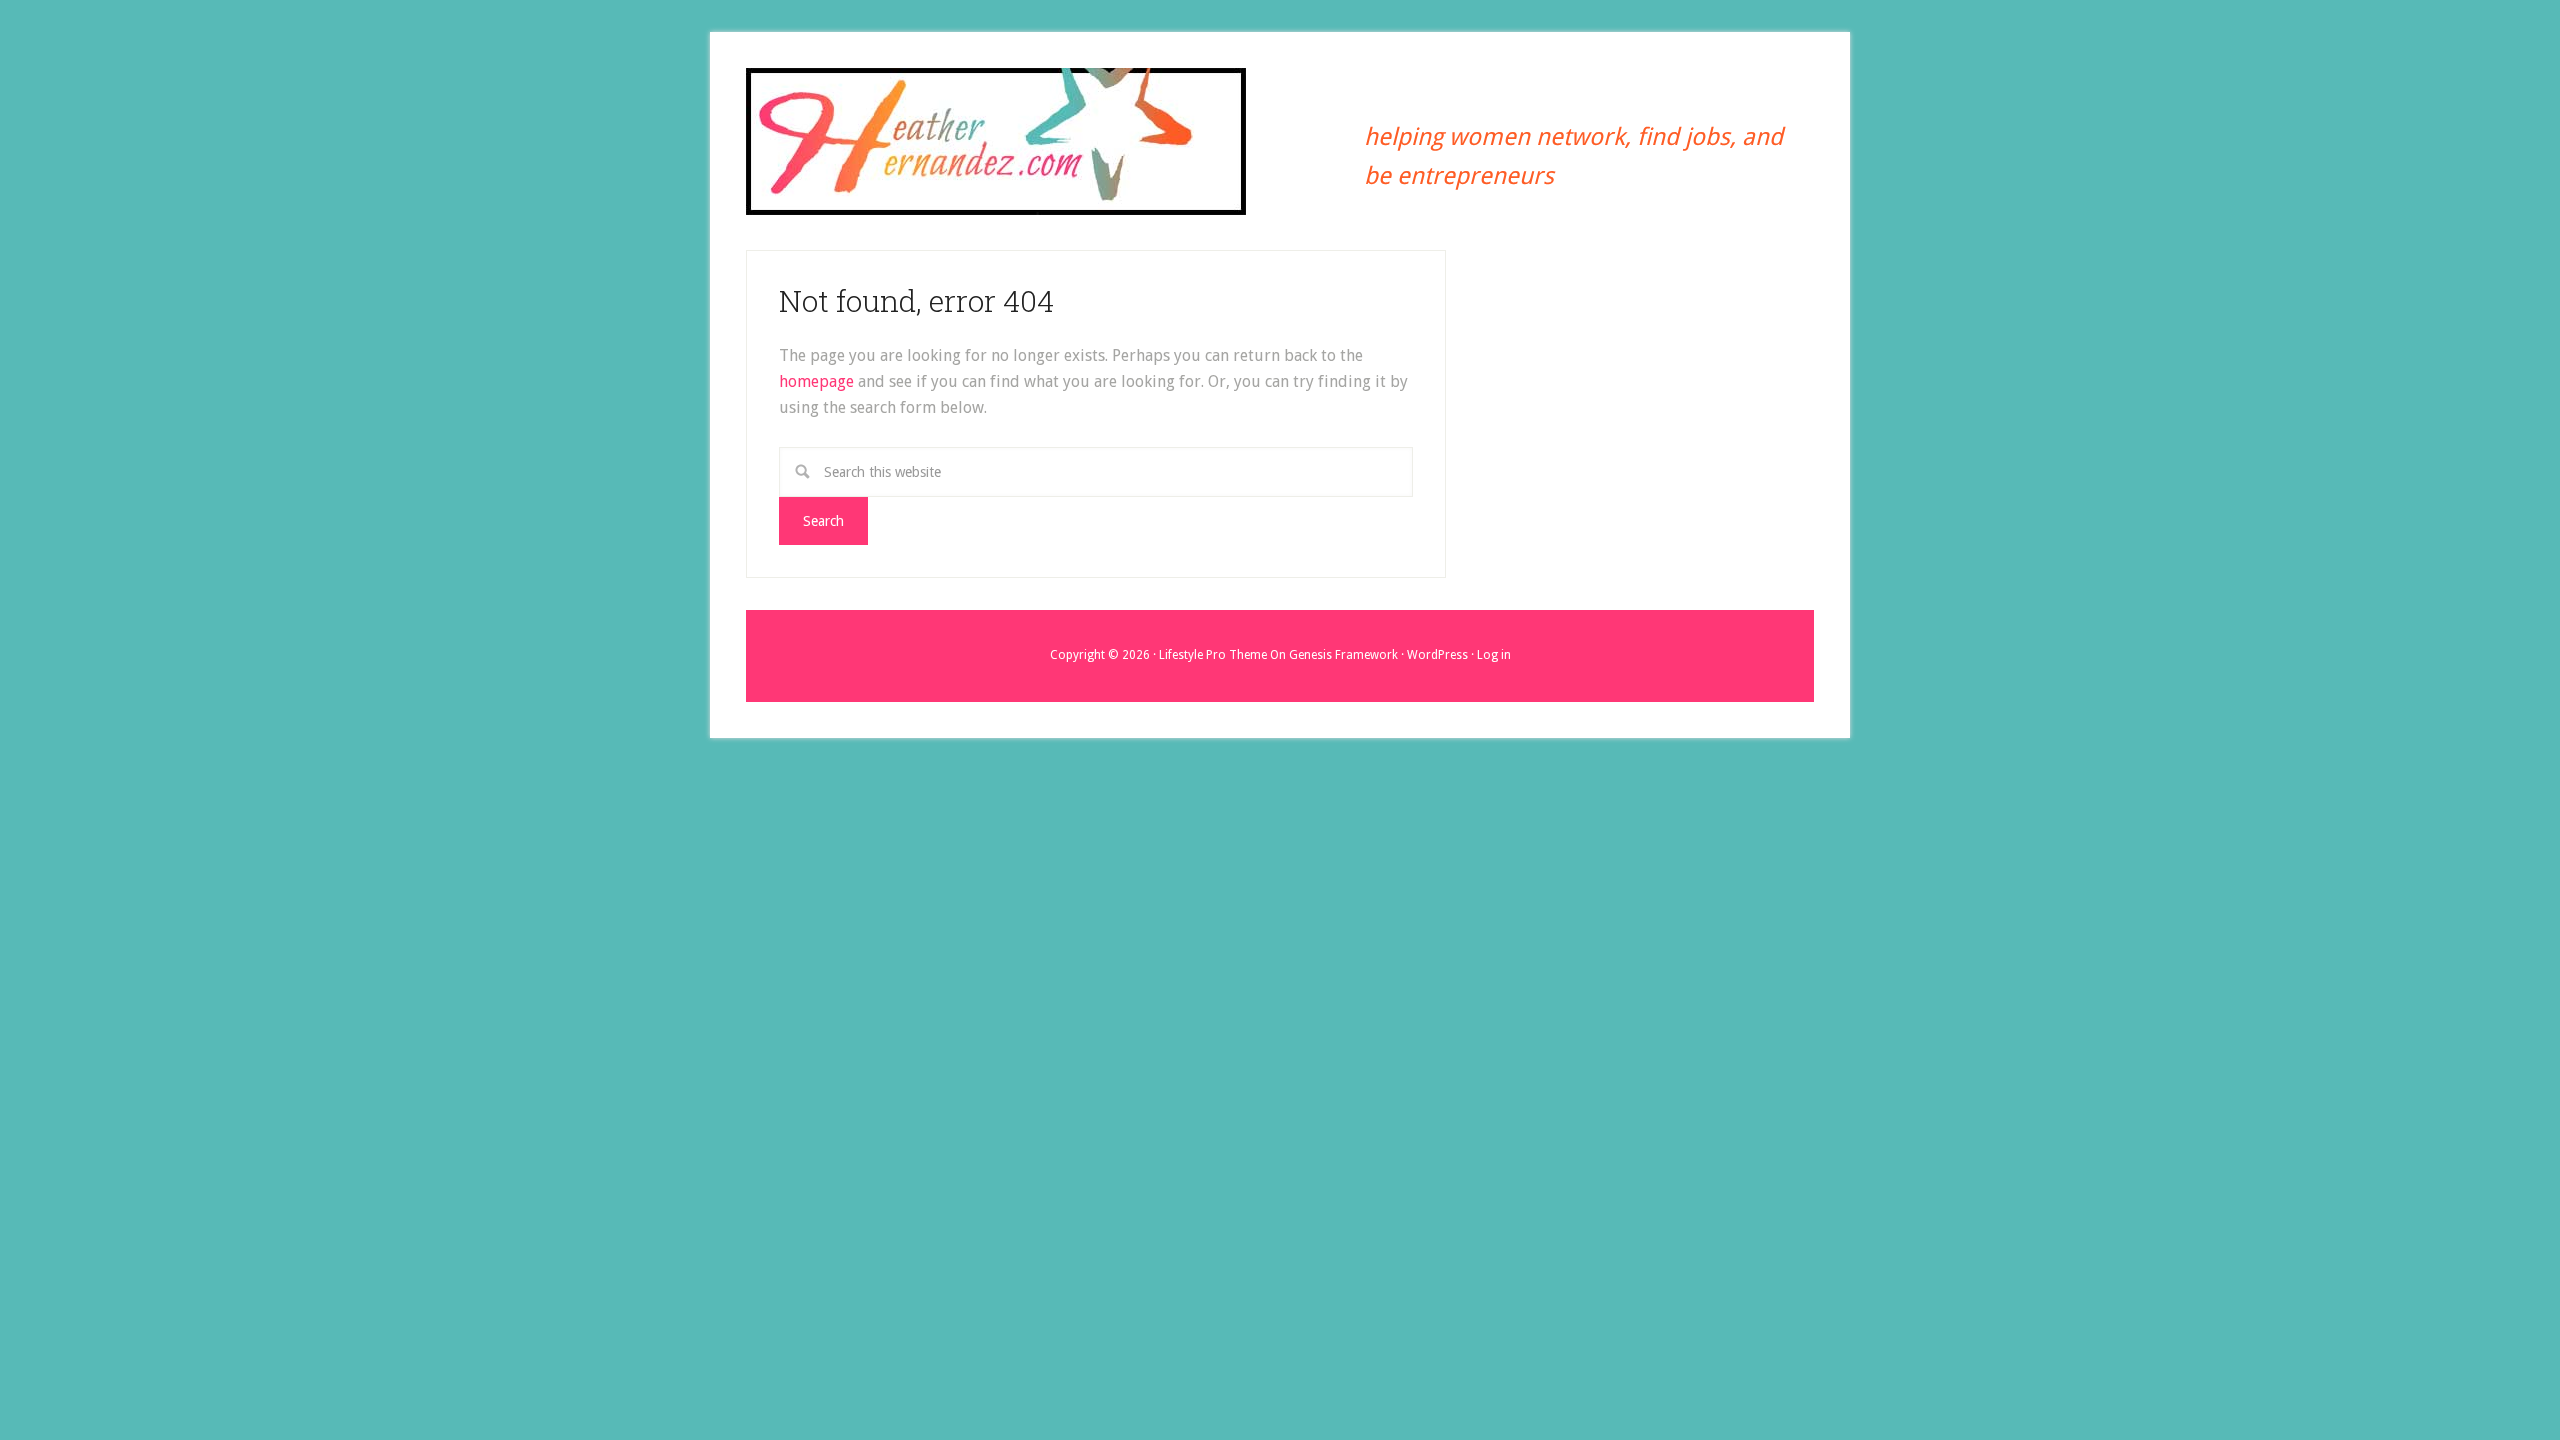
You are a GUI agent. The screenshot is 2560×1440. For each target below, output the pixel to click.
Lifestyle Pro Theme (1213, 655)
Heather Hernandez (996, 143)
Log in (1494, 655)
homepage (816, 381)
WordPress (1437, 655)
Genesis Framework (1343, 655)
